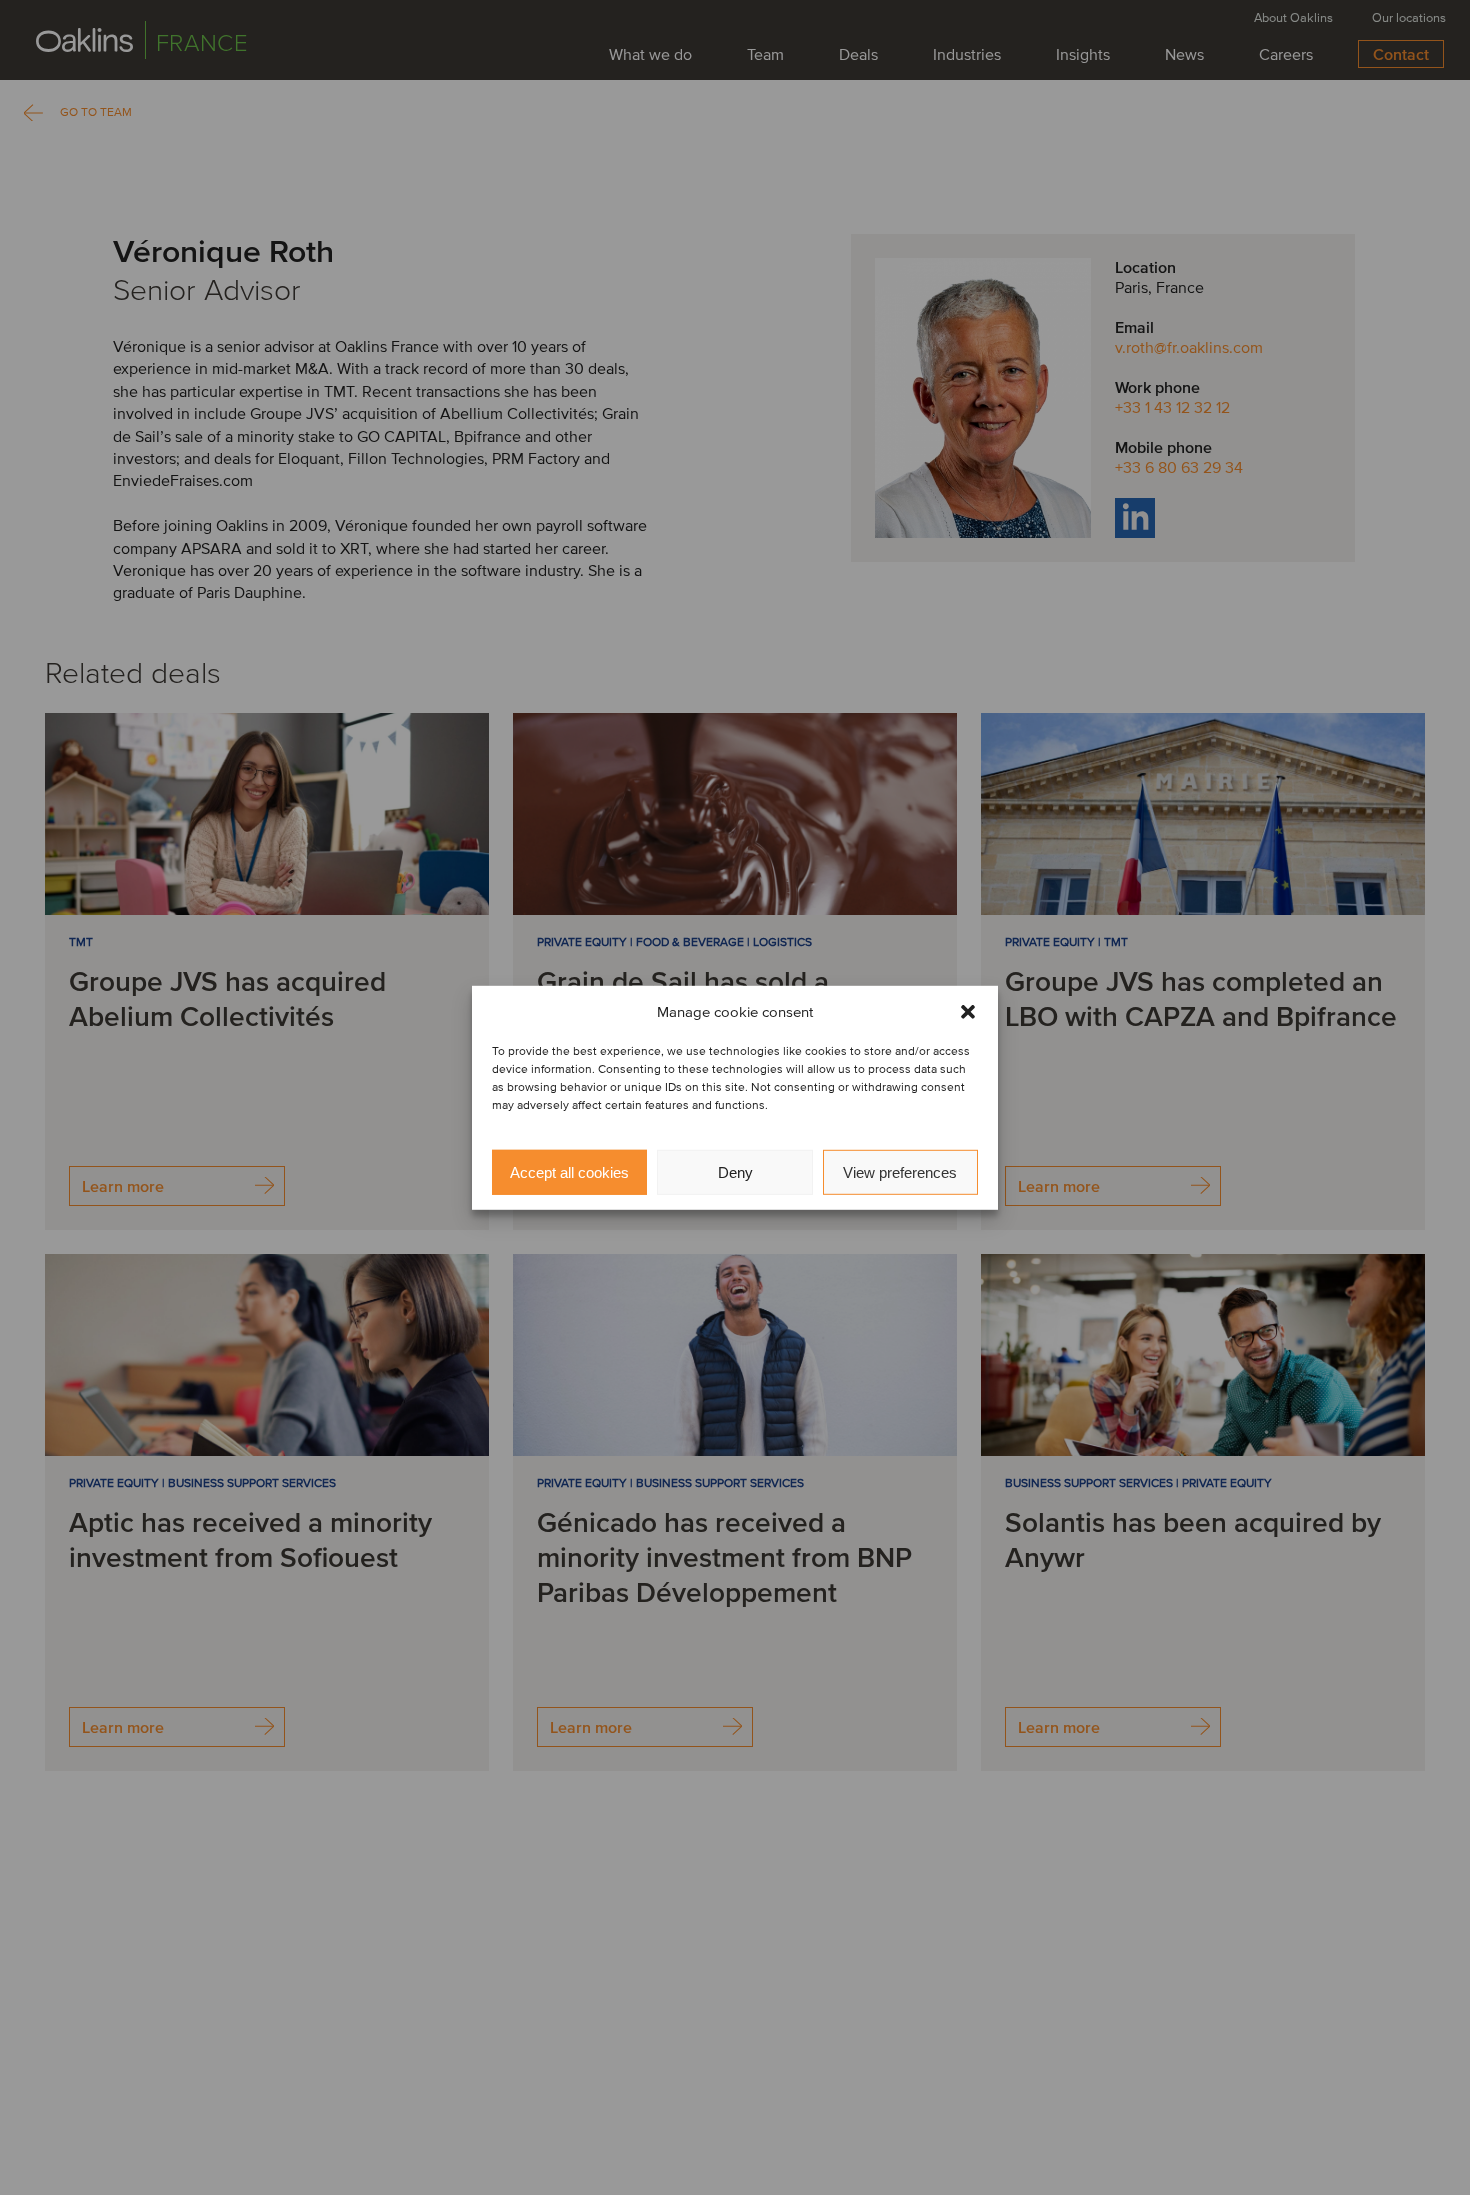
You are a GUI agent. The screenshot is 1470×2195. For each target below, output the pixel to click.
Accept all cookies (569, 1171)
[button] (968, 1012)
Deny (735, 1171)
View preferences (900, 1171)
